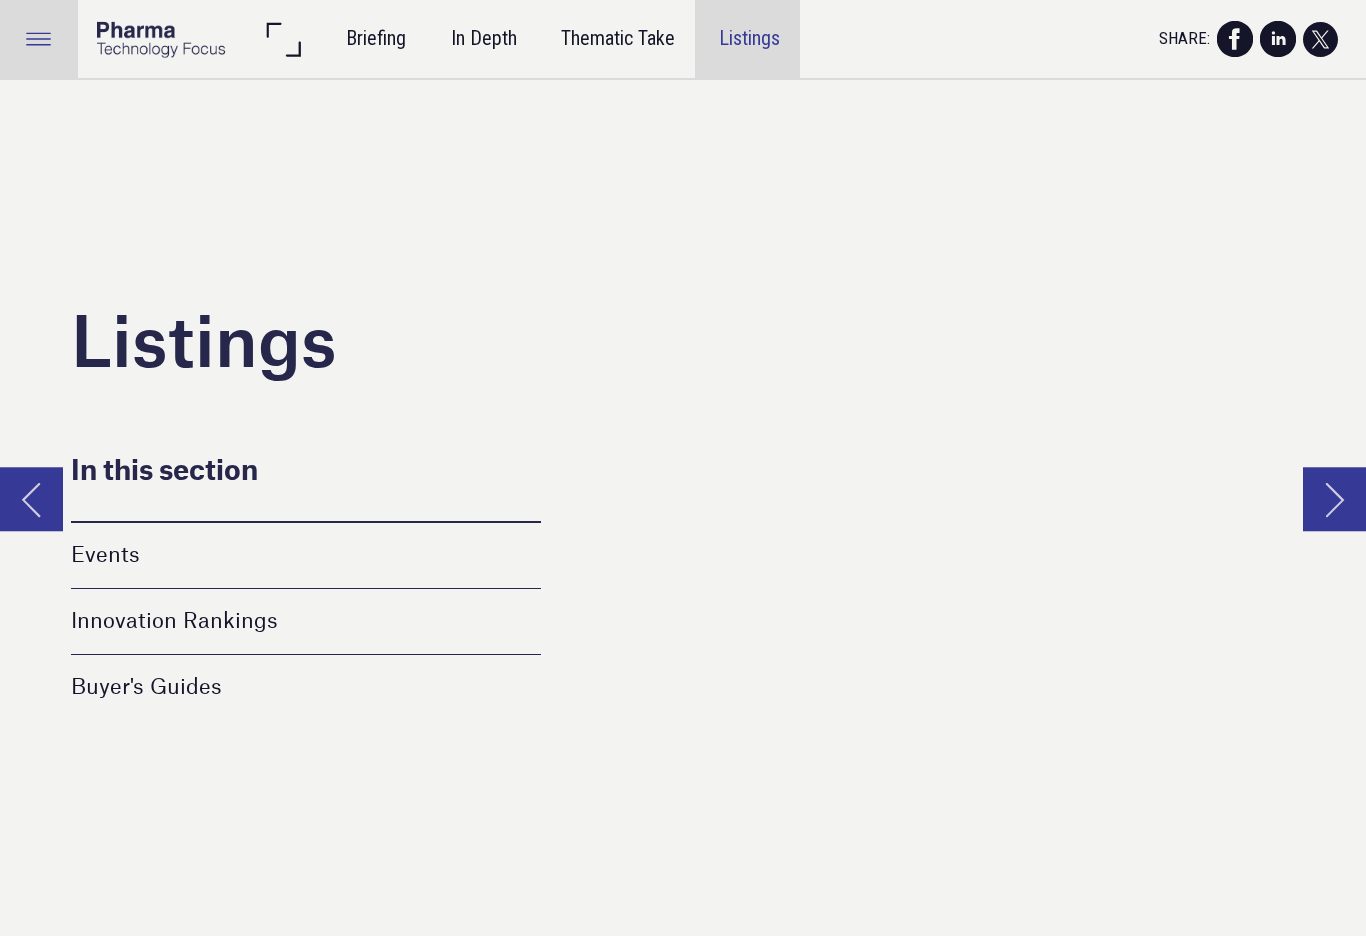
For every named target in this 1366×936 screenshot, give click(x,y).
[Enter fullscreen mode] (283, 39)
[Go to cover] (161, 39)
